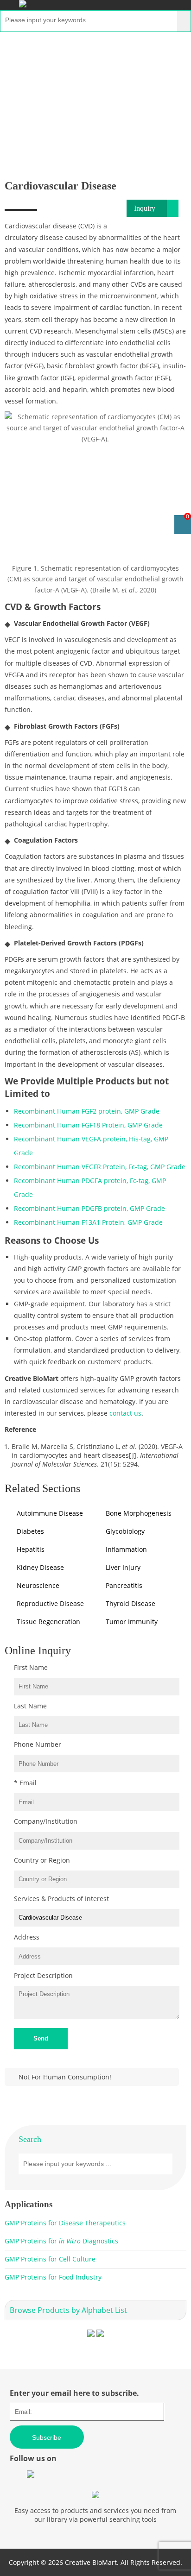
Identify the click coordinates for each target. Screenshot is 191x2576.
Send (41, 2038)
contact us (125, 1413)
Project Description (43, 1975)
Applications (62, 84)
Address (27, 1937)
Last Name (30, 1706)
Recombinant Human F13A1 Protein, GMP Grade (88, 1222)
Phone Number (38, 1744)
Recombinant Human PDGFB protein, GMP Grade (89, 1208)
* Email (25, 1783)
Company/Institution (46, 1821)
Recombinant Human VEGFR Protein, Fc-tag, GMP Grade (100, 1167)
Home (18, 84)
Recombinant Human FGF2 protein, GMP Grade (87, 1111)
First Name (31, 1667)
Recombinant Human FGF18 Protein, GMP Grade (88, 1125)
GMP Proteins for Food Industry (53, 2277)
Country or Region (42, 1860)
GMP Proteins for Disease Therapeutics (65, 2223)
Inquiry (145, 208)
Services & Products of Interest (61, 1899)
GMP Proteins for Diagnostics (61, 2241)
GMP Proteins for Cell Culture (50, 2259)
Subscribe (47, 2437)
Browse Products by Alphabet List (68, 2310)
